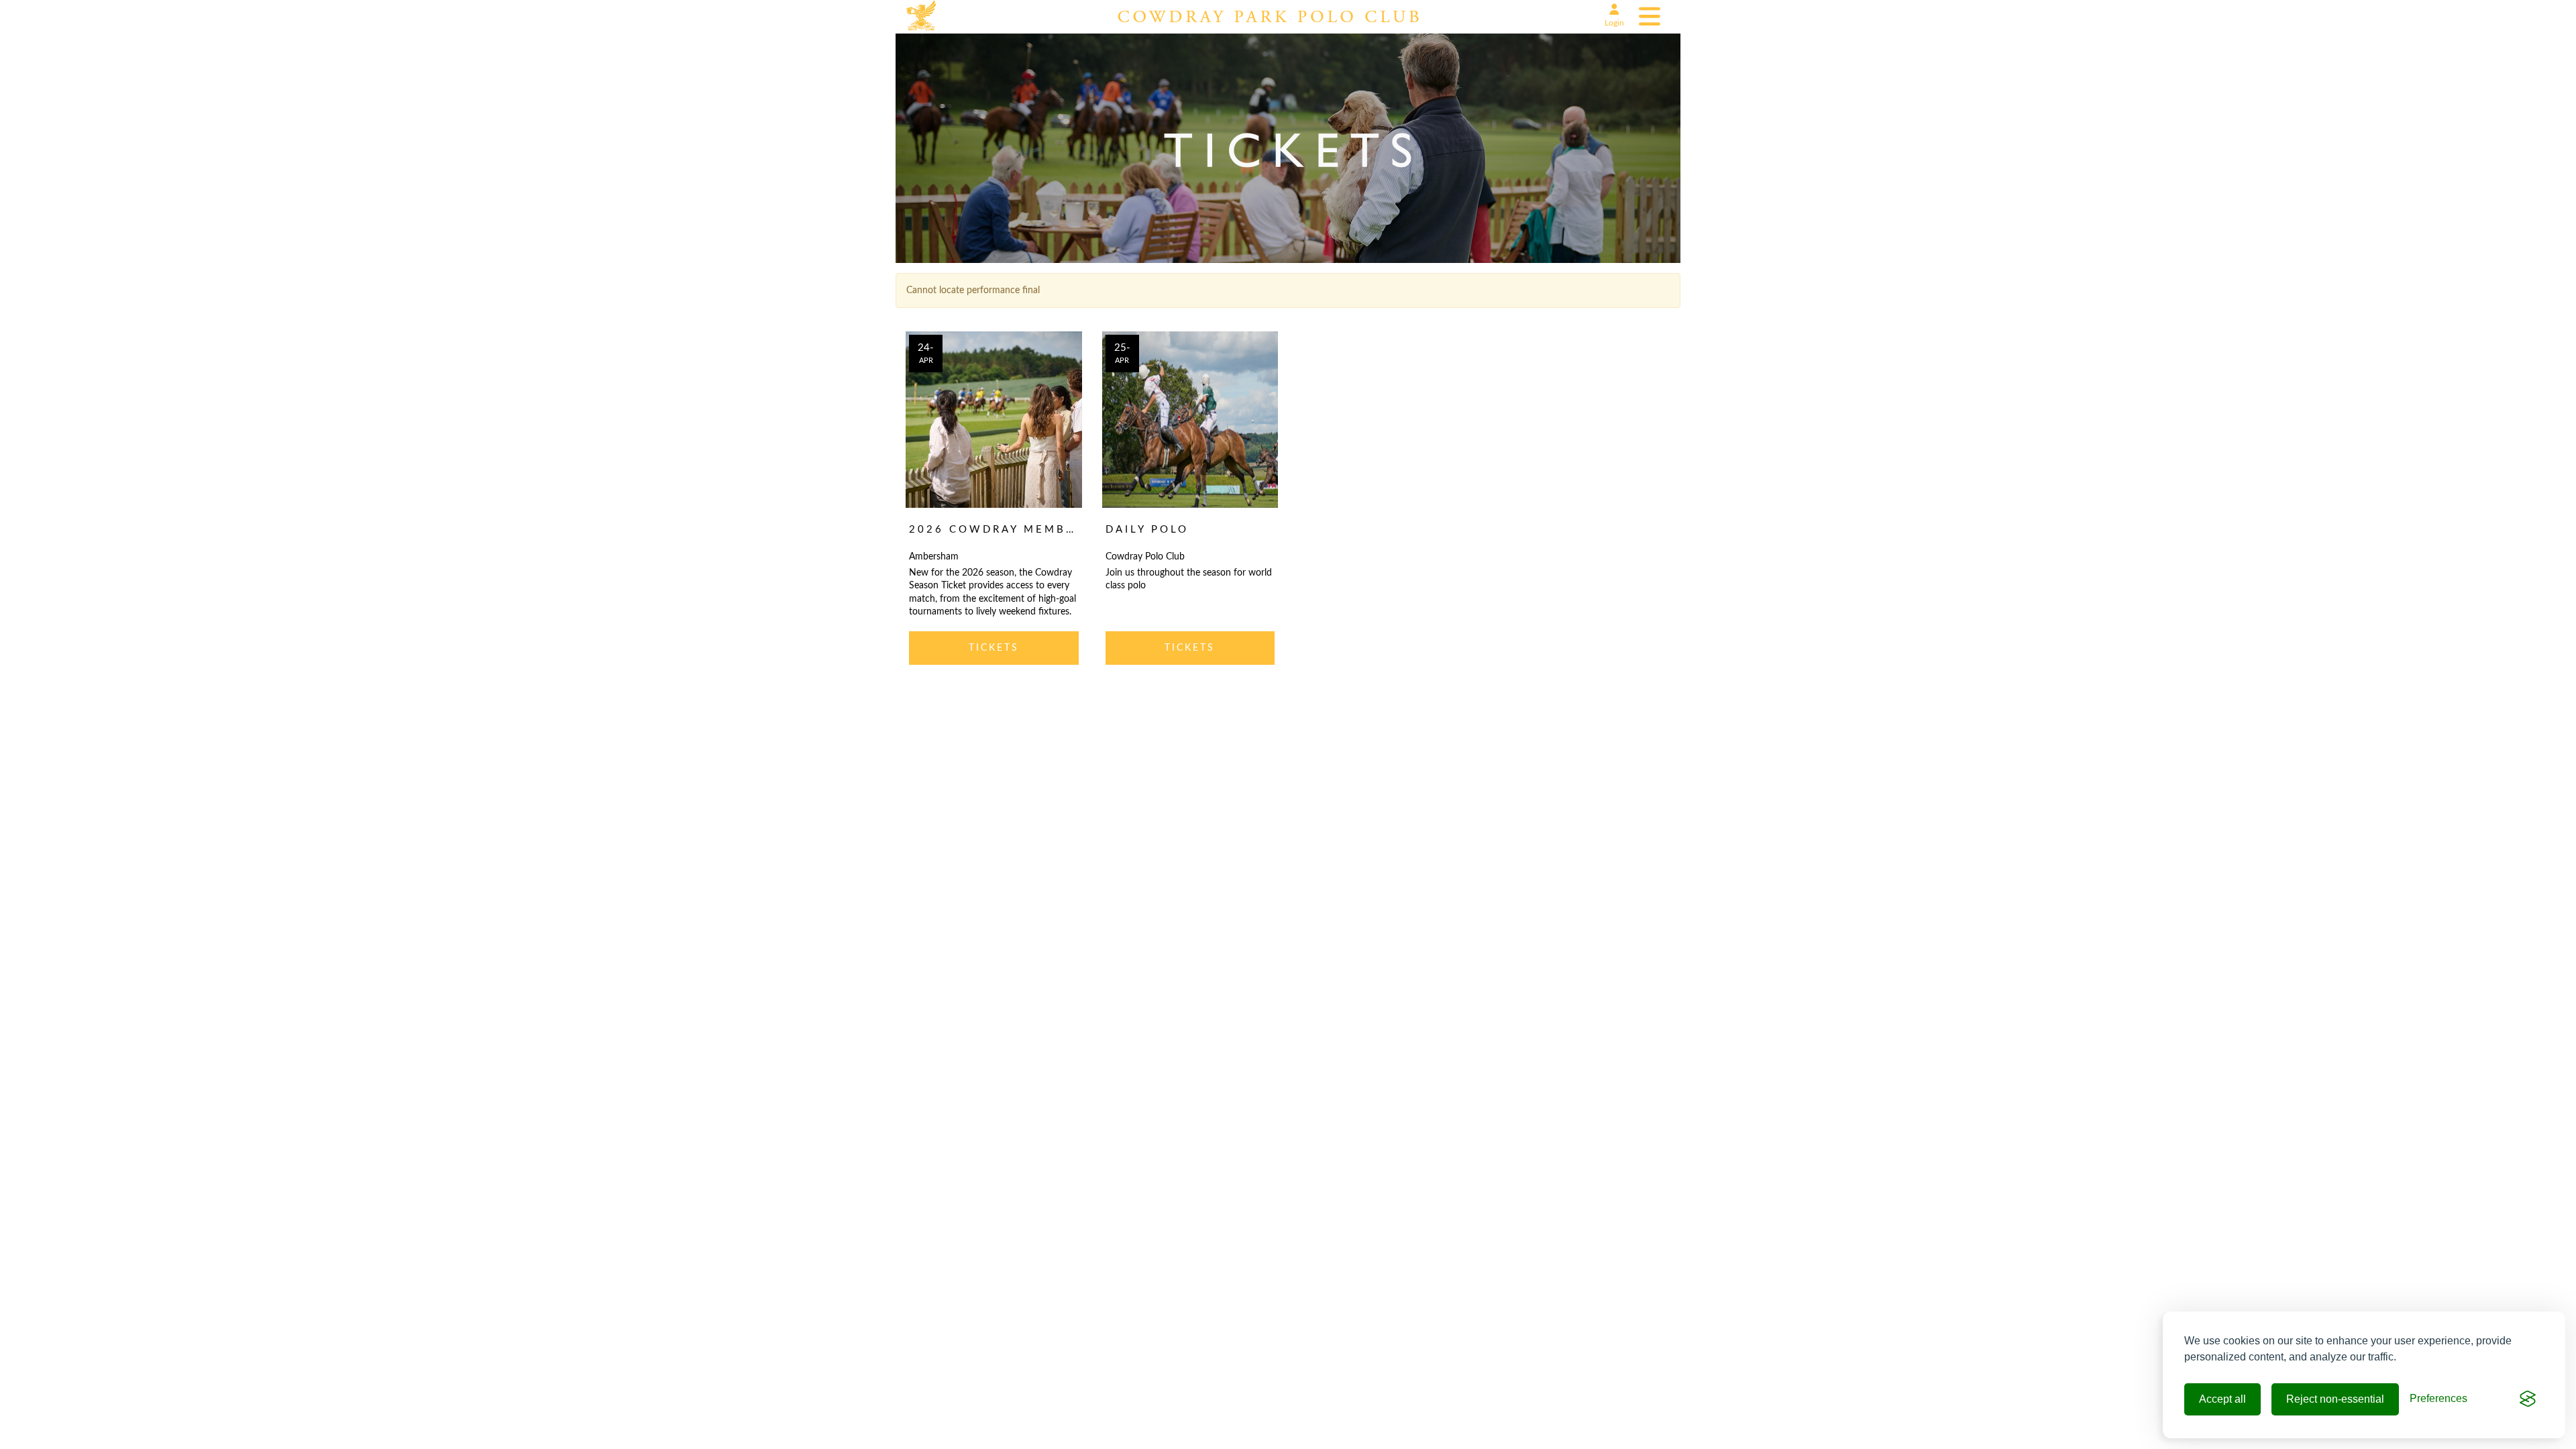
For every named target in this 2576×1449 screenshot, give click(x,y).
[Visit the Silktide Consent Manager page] (2528, 1399)
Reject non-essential (2335, 1399)
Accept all (2222, 1399)
